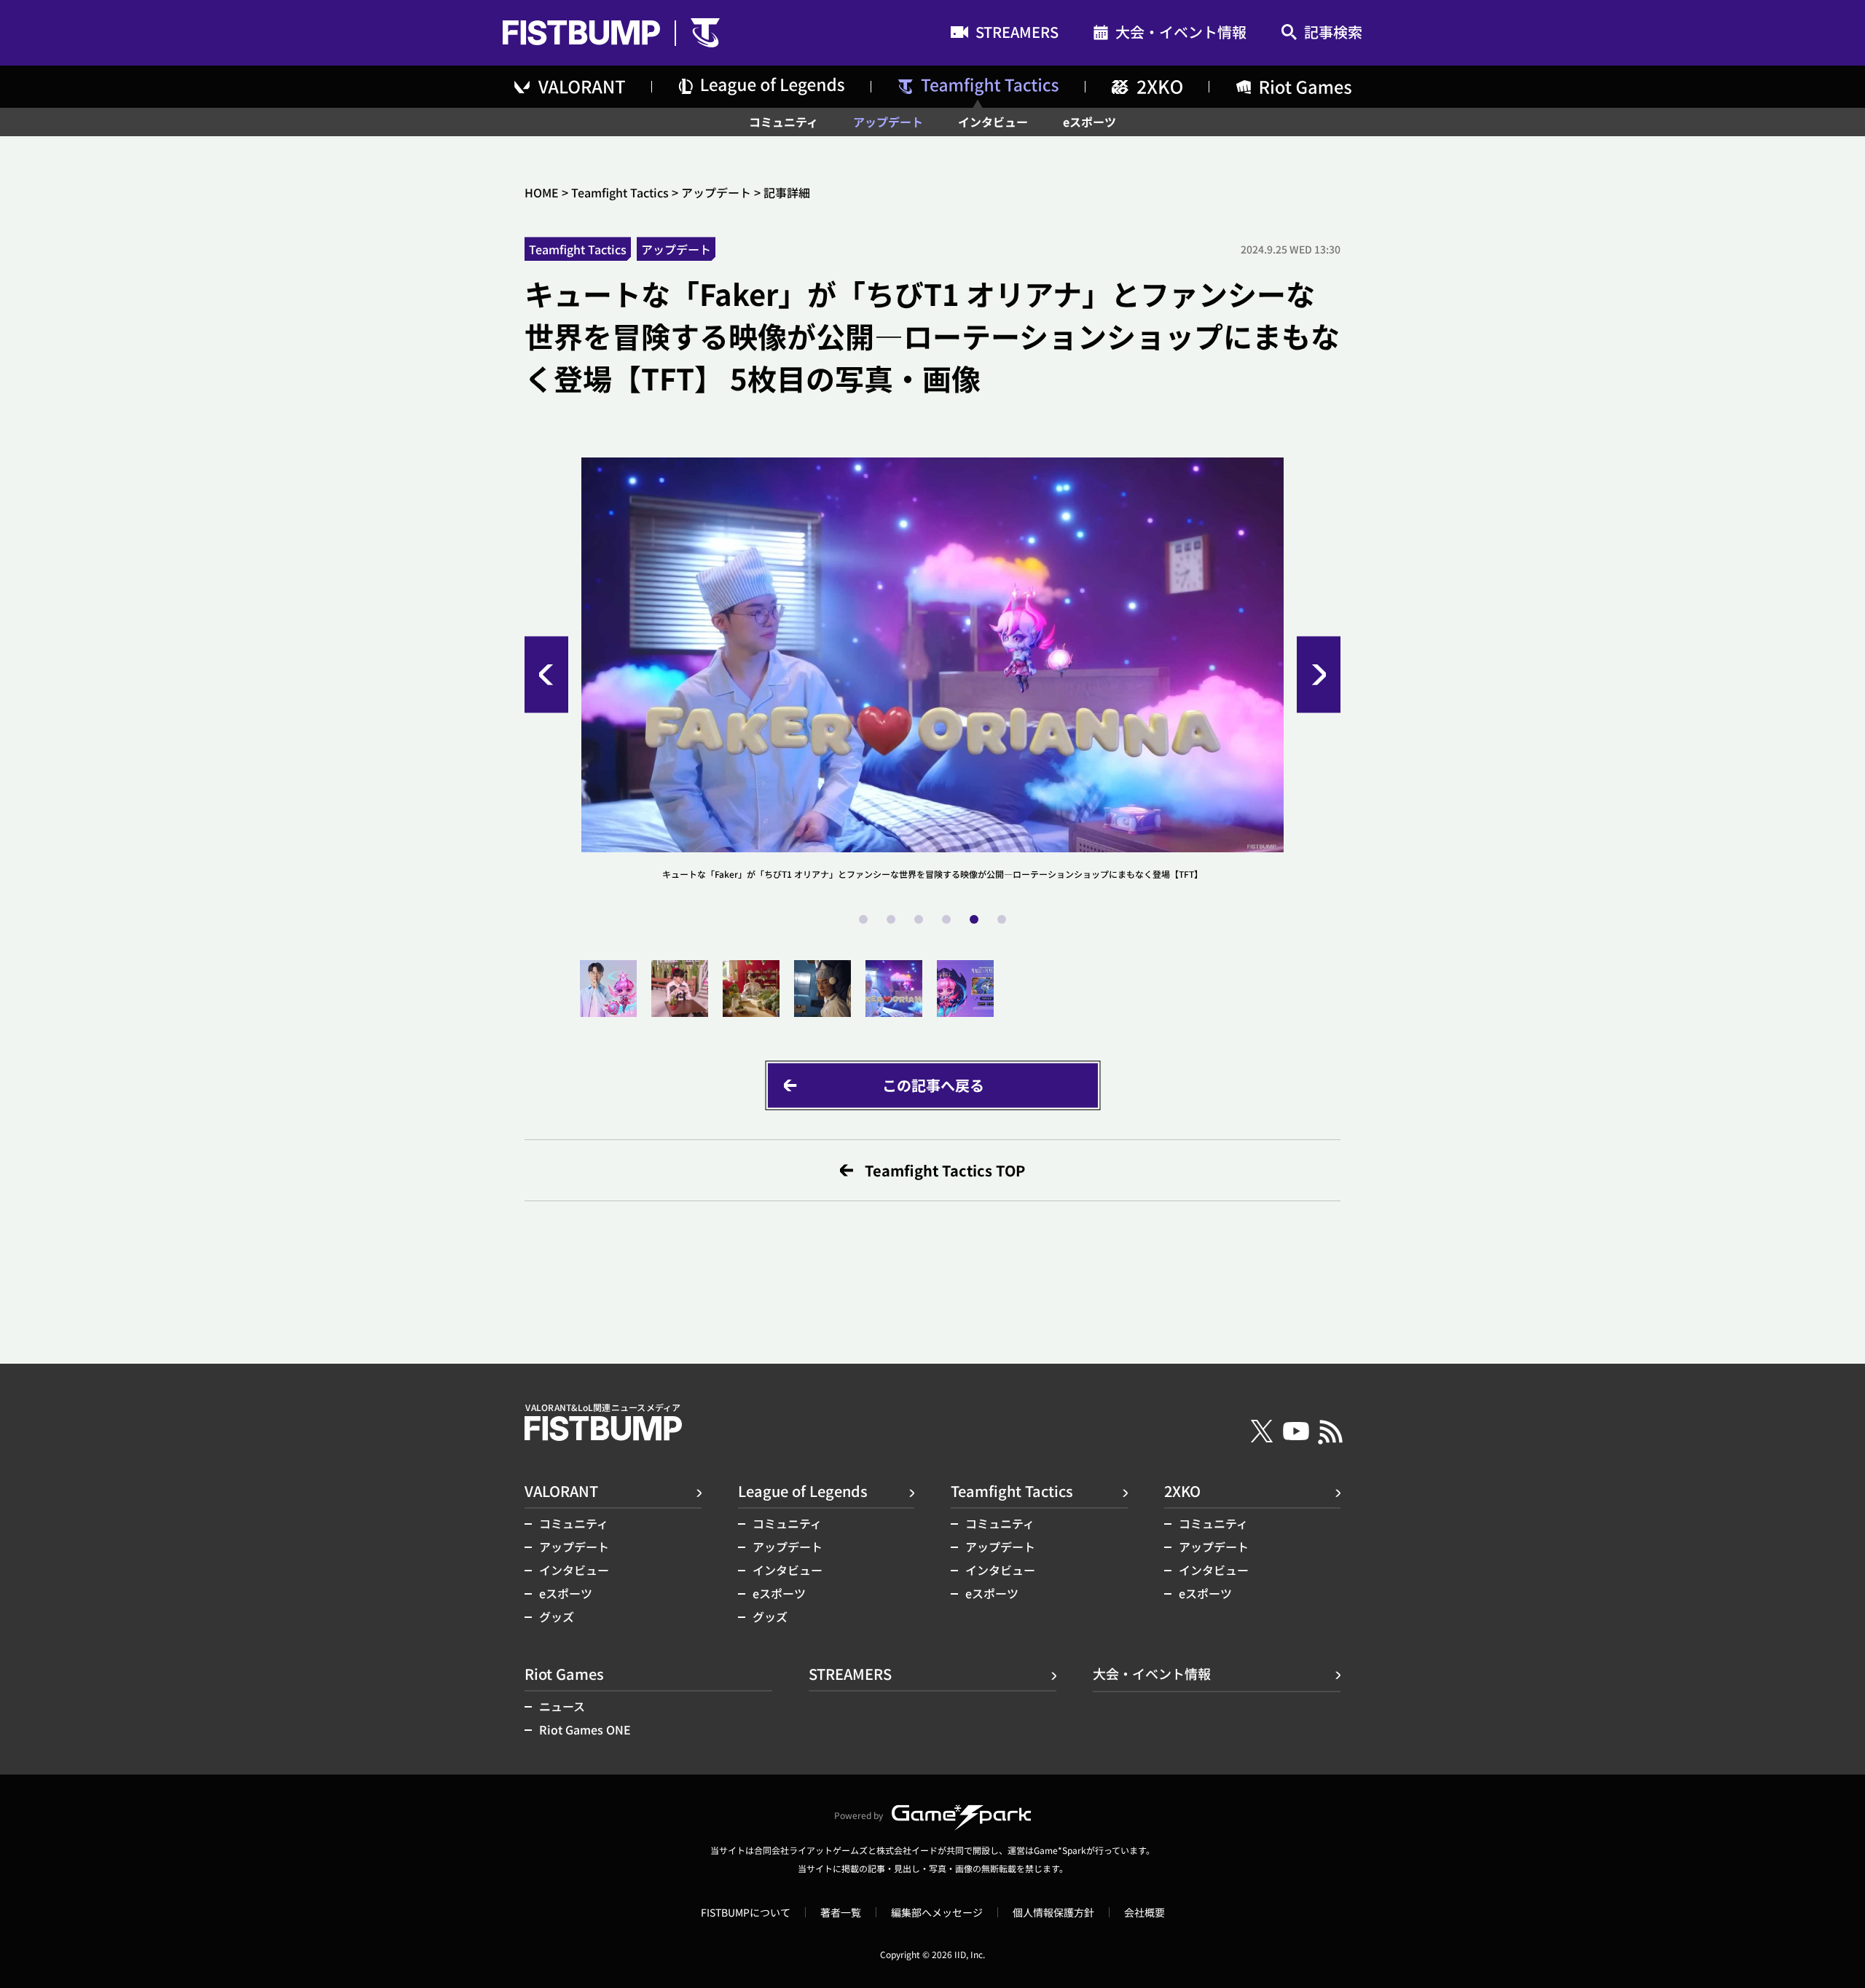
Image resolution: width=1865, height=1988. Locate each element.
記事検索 (1333, 33)
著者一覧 (841, 1912)
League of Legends (803, 1491)
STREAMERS (1017, 34)
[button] (546, 675)
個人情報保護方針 (1053, 1912)
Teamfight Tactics (620, 192)
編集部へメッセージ (937, 1912)
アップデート (888, 122)
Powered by (859, 1815)
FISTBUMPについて (746, 1912)
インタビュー (993, 122)
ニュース (562, 1706)
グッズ (557, 1616)
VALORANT (561, 1491)
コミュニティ (784, 122)
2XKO (1182, 1491)
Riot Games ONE (585, 1729)
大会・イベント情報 (1181, 34)
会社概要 (1144, 1912)
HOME (542, 192)
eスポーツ (1089, 122)
